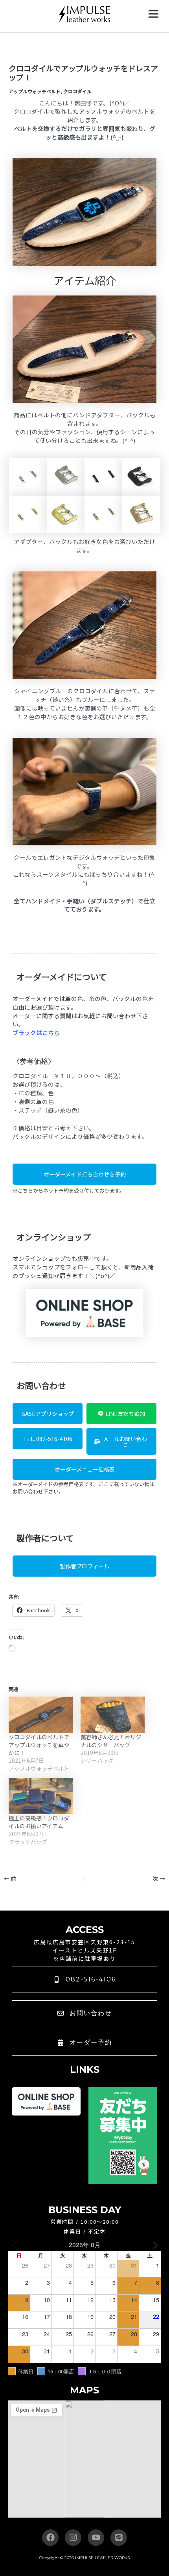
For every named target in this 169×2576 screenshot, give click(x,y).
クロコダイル (77, 91)
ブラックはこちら (36, 1032)
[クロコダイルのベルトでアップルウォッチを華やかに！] (41, 1715)
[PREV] (15, 2245)
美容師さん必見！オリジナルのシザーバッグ (111, 1741)
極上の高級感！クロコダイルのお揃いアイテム (39, 1822)
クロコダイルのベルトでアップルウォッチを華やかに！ (39, 1745)
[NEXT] (154, 2245)
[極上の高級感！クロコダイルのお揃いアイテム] (41, 1796)
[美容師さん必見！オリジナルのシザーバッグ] (113, 1715)
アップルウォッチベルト (35, 91)
